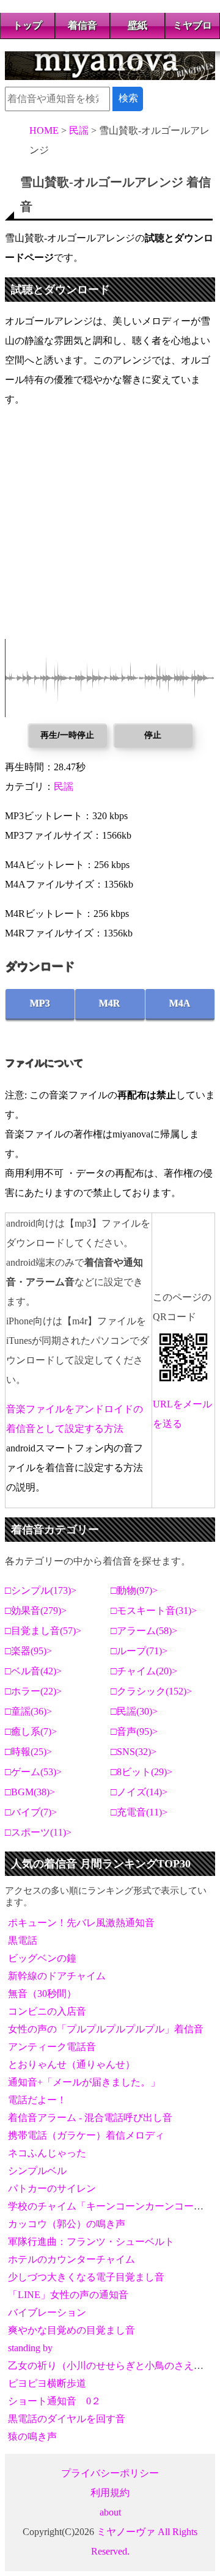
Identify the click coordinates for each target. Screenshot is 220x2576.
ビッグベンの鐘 (42, 1958)
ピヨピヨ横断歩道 (47, 2383)
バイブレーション (47, 2312)
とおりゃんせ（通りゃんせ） (71, 2064)
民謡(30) (134, 1711)
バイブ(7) (31, 1812)
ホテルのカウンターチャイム (71, 2259)
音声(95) (134, 1731)
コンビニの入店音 (47, 2011)
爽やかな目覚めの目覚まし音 (71, 2330)
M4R (110, 1003)
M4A (180, 1003)
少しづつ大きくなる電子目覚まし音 (86, 2277)
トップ (28, 25)
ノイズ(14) (139, 1792)
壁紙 (137, 25)
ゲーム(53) (34, 1772)
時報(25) (29, 1752)
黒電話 (23, 1940)
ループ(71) (139, 1651)
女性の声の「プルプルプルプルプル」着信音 (106, 2029)
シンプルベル (37, 2171)
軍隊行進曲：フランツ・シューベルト (91, 2242)
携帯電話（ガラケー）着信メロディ (86, 2135)
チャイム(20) (144, 1671)
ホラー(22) (34, 1691)
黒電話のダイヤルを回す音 (67, 2419)
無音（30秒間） (42, 1994)
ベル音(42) (34, 1671)
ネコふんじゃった (47, 2153)
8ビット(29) (142, 1772)
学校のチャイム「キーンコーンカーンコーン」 (111, 2206)
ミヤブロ (193, 25)
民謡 (64, 786)
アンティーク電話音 (52, 2047)
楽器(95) (29, 1651)
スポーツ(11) (38, 1832)
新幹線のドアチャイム (57, 1976)
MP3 (40, 1003)
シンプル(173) (41, 1590)
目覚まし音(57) (43, 1631)
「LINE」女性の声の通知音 (68, 2295)
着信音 (82, 25)
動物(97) (134, 1590)
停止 (153, 735)
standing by (30, 2348)
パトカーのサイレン (52, 2188)
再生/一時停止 (67, 735)
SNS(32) (134, 1752)
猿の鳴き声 (32, 2436)
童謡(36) (29, 1711)
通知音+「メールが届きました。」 (84, 2082)
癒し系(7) (31, 1731)
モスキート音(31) (154, 1611)
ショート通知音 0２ (54, 2401)
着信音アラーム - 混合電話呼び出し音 (90, 2118)
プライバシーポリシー (110, 2473)
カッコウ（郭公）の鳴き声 (67, 2224)
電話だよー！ (37, 2100)
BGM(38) (30, 1792)
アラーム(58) (144, 1631)
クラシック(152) (152, 1691)
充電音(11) (139, 1812)
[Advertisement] (110, 529)
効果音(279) (36, 1611)
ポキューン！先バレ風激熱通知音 (81, 1923)
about (110, 2512)
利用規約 (110, 2493)
